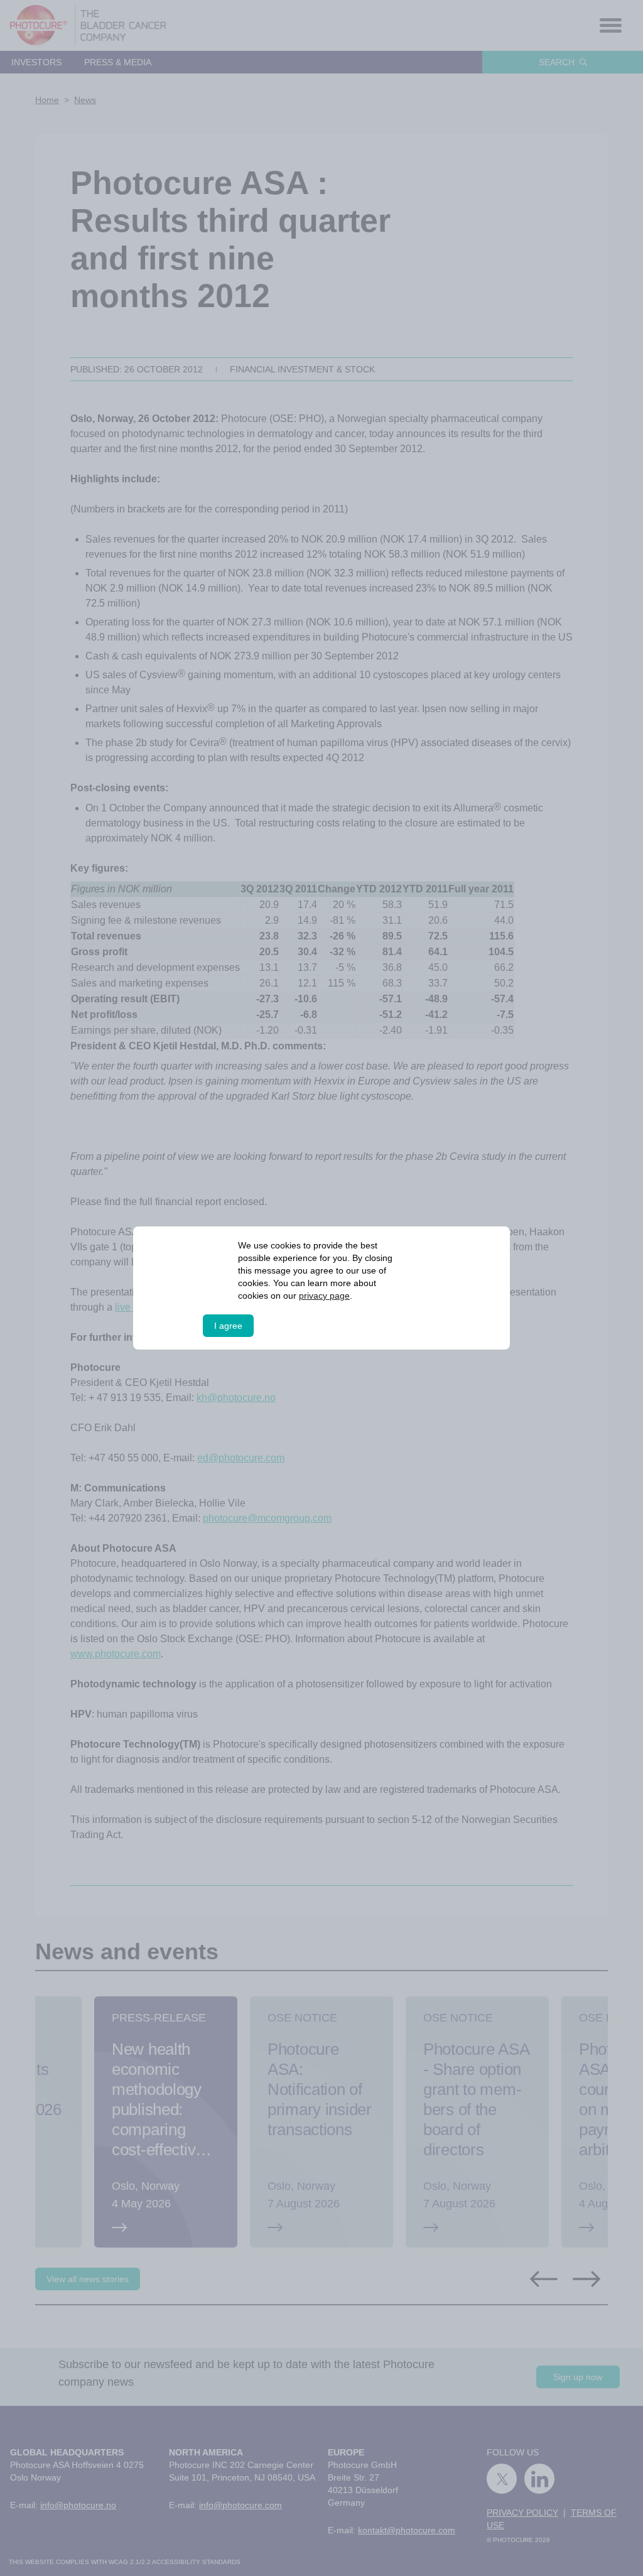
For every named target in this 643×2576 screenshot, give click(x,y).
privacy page (325, 1296)
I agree (228, 1326)
